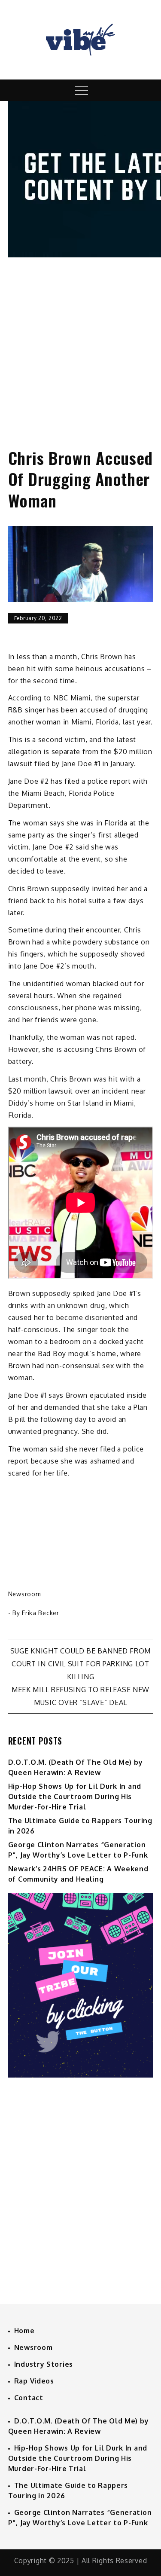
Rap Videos (34, 2381)
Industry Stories (44, 2364)
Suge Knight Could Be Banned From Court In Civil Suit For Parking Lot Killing (80, 1664)
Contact (29, 2398)
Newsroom (25, 1594)
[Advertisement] (80, 345)
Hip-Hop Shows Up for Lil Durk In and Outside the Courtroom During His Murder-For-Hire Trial (75, 1797)
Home (24, 2331)
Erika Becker (40, 1613)
